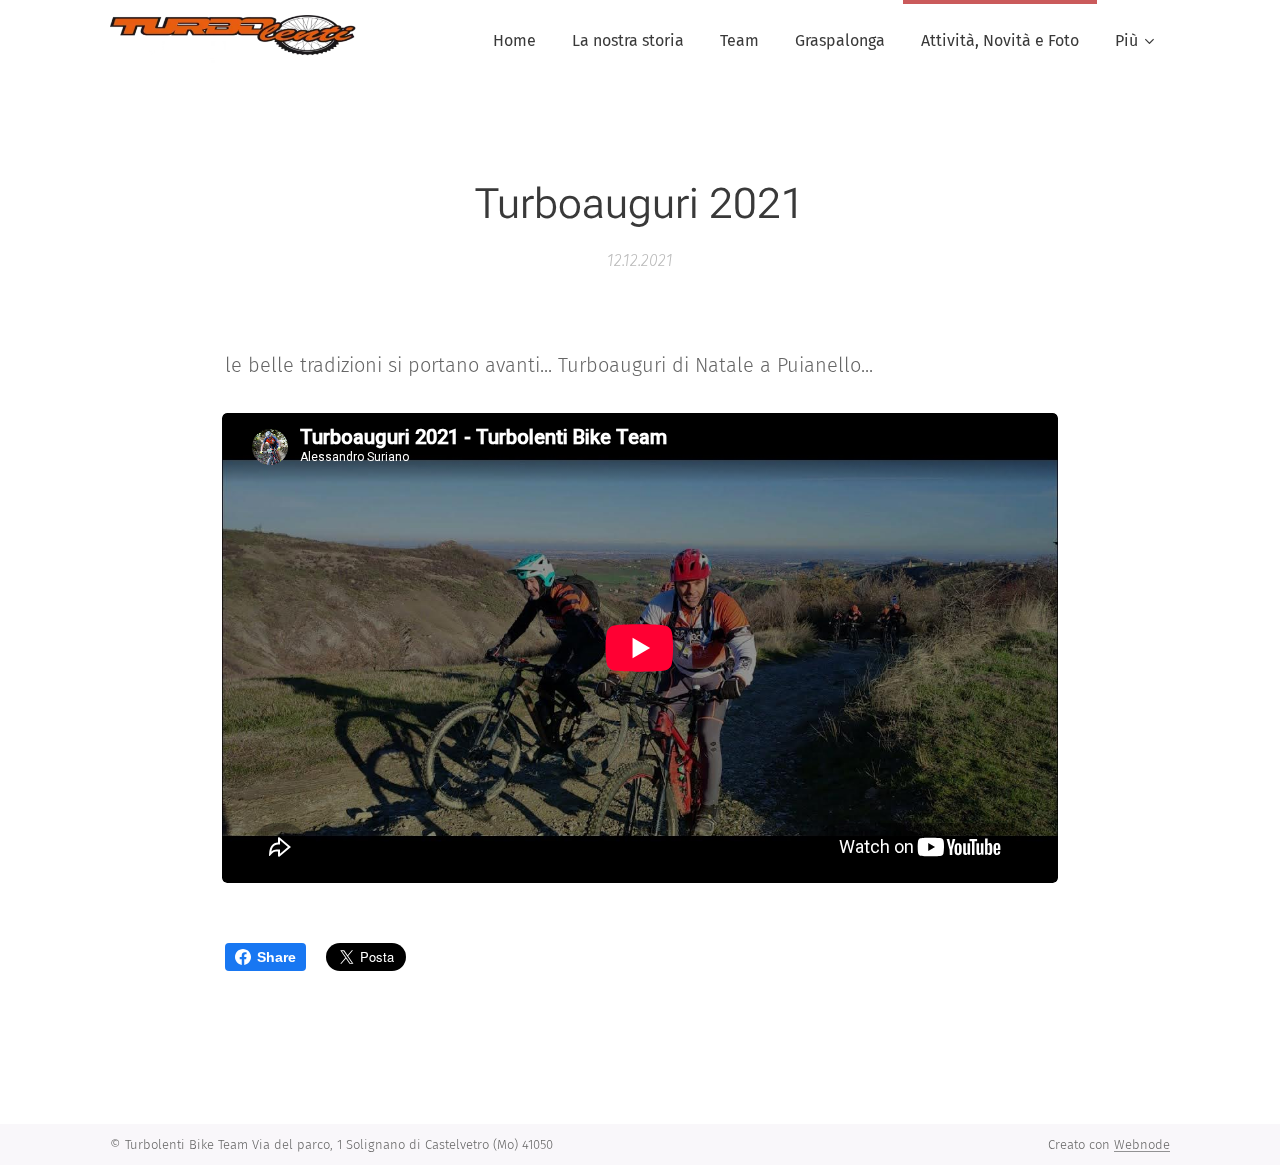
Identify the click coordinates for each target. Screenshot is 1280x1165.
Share (276, 957)
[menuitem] (514, 41)
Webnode (1142, 1144)
